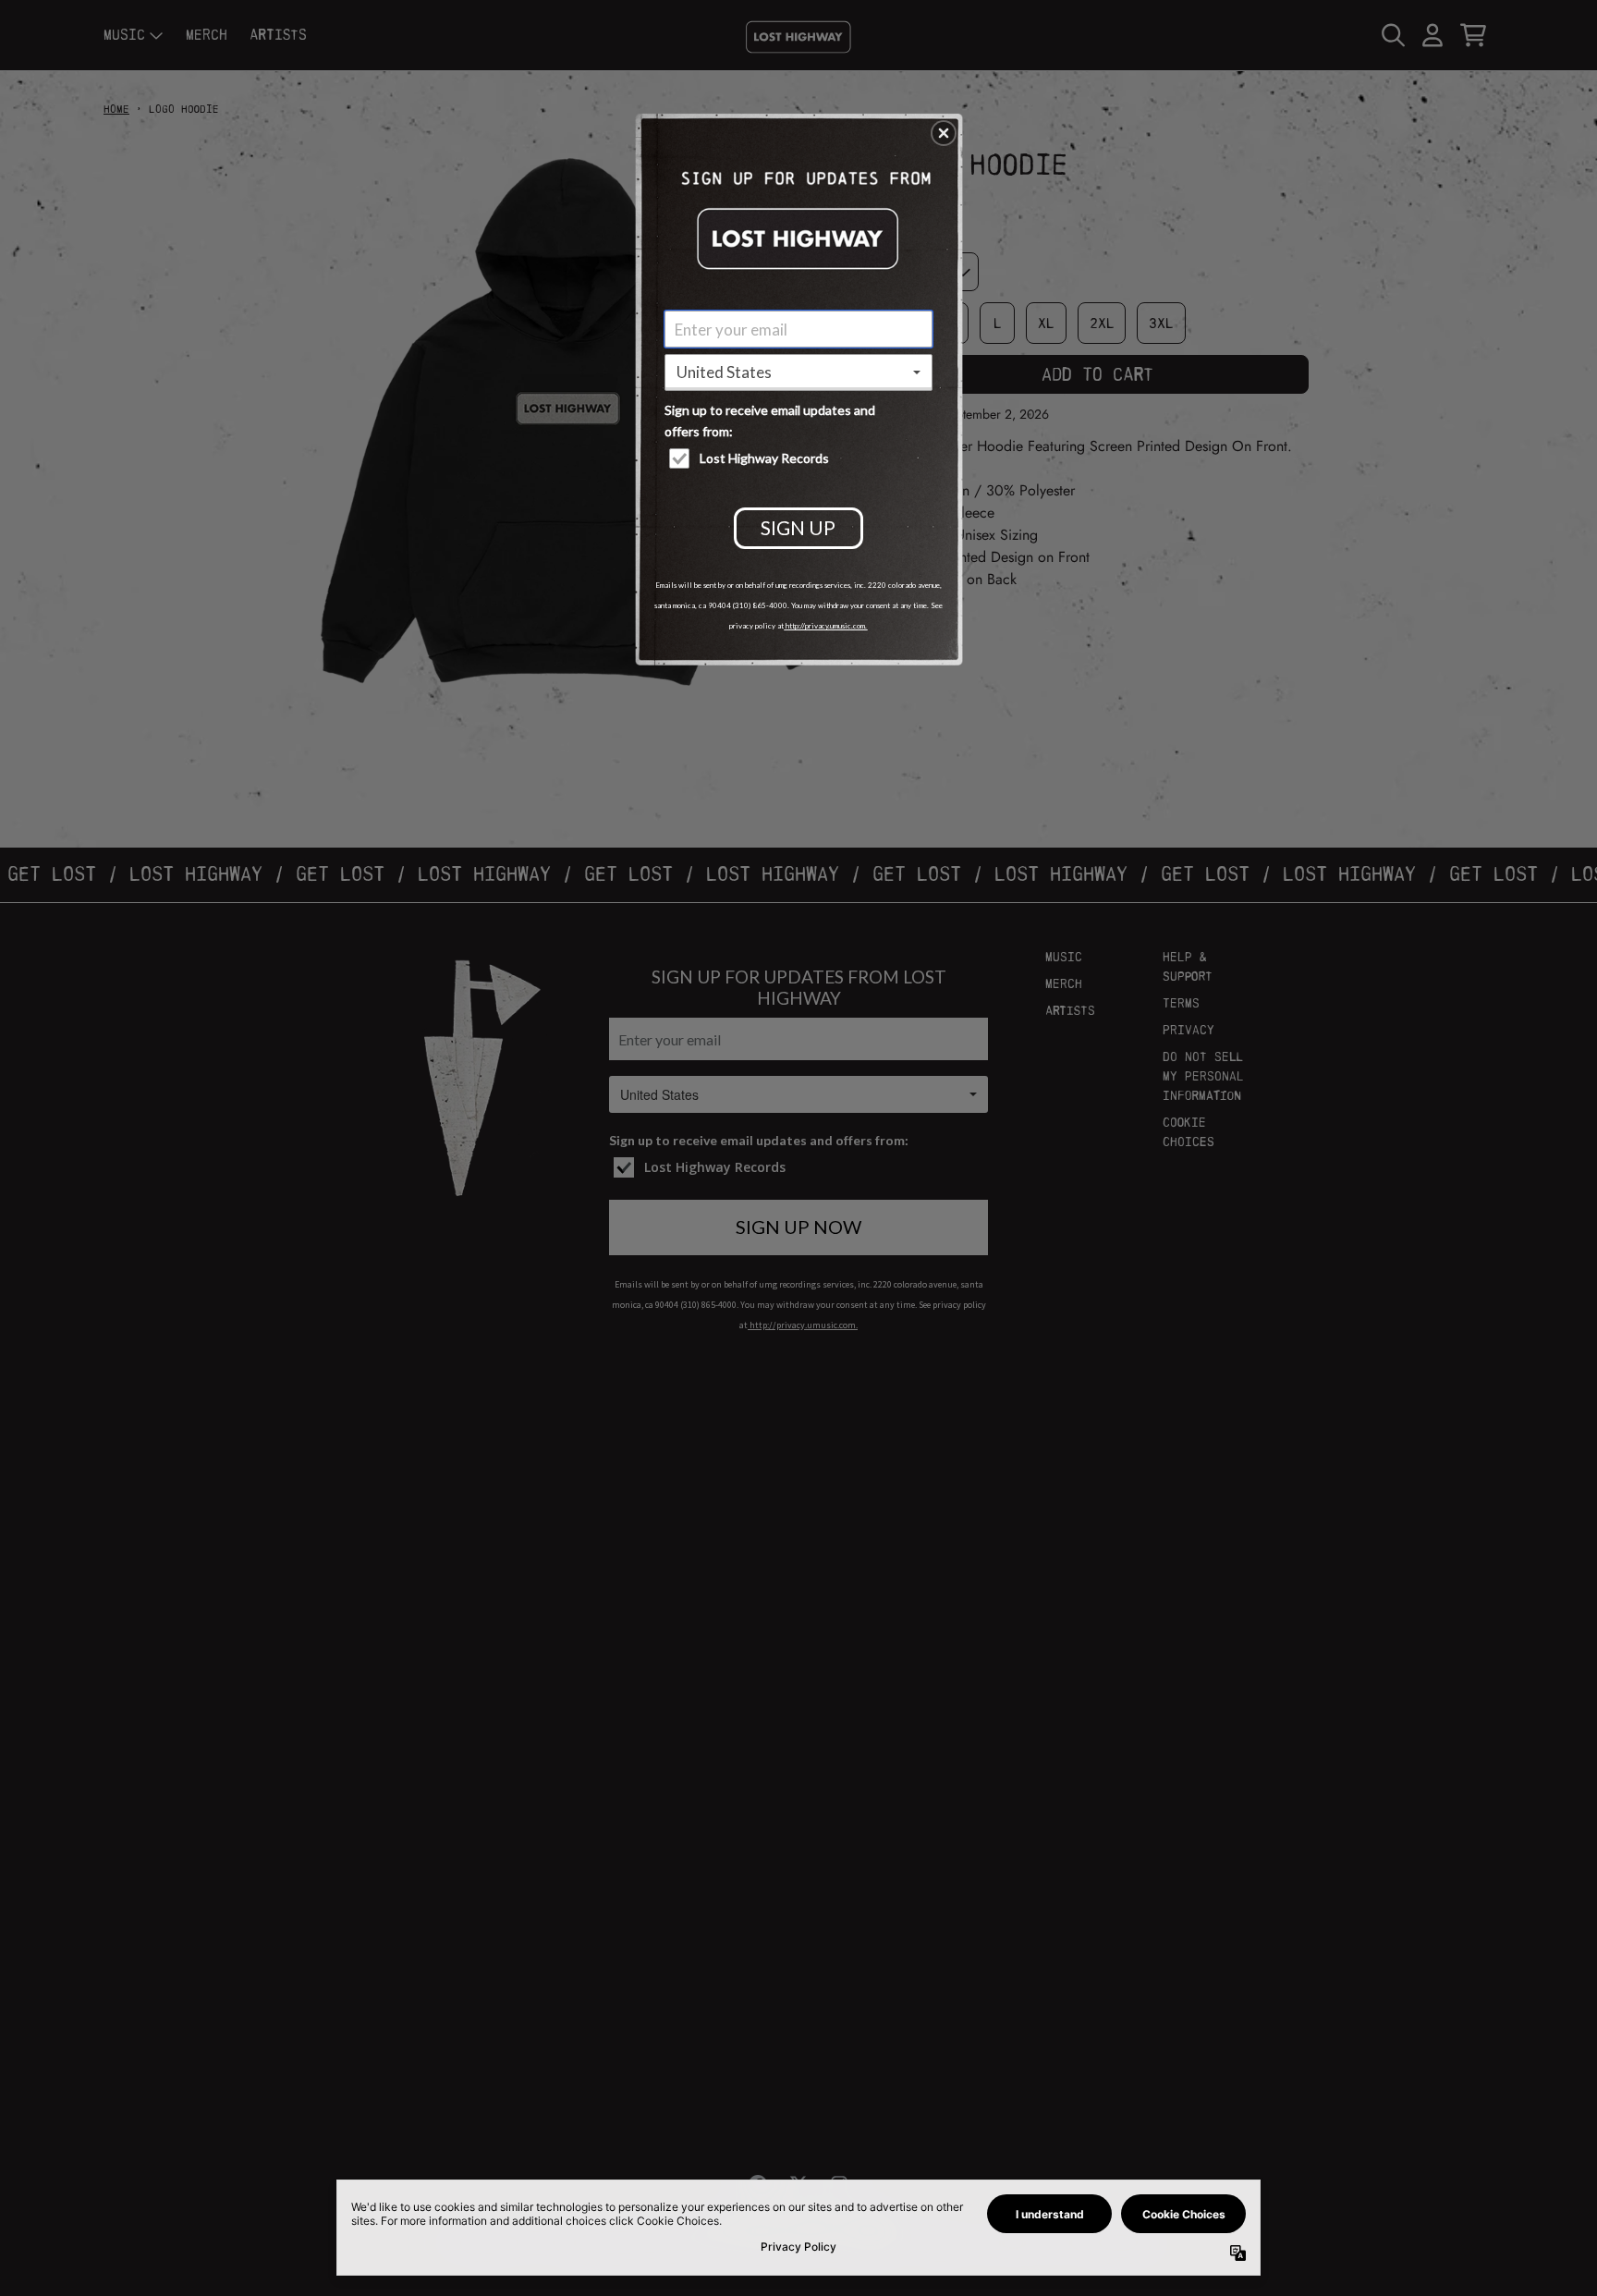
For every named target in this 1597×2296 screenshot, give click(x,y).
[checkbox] (801, 458)
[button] (944, 133)
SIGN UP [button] (798, 527)
